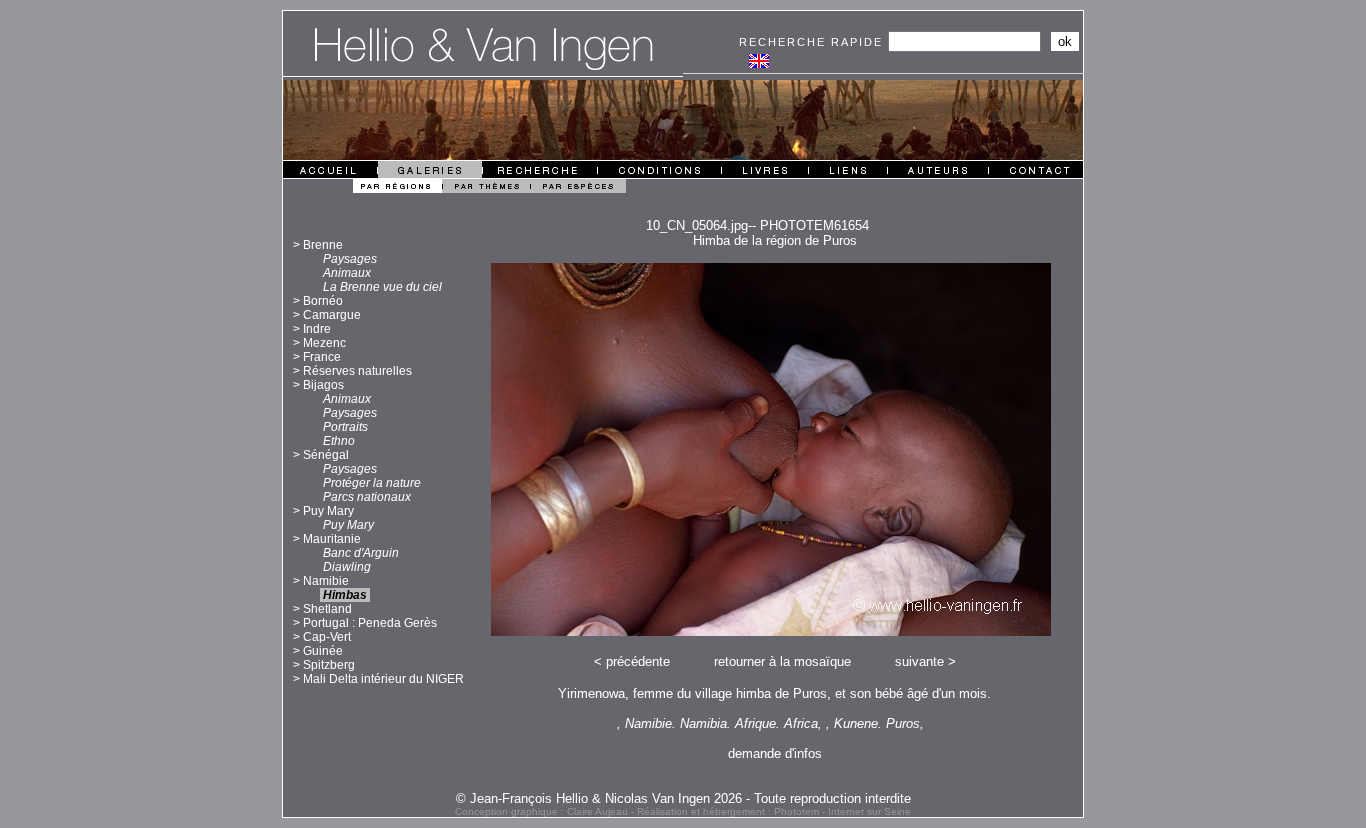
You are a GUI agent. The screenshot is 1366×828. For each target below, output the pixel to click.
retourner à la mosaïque (782, 661)
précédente (638, 661)
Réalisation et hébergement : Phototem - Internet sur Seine (774, 811)
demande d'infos (775, 753)
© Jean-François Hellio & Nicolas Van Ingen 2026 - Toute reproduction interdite (683, 798)
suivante (919, 661)
